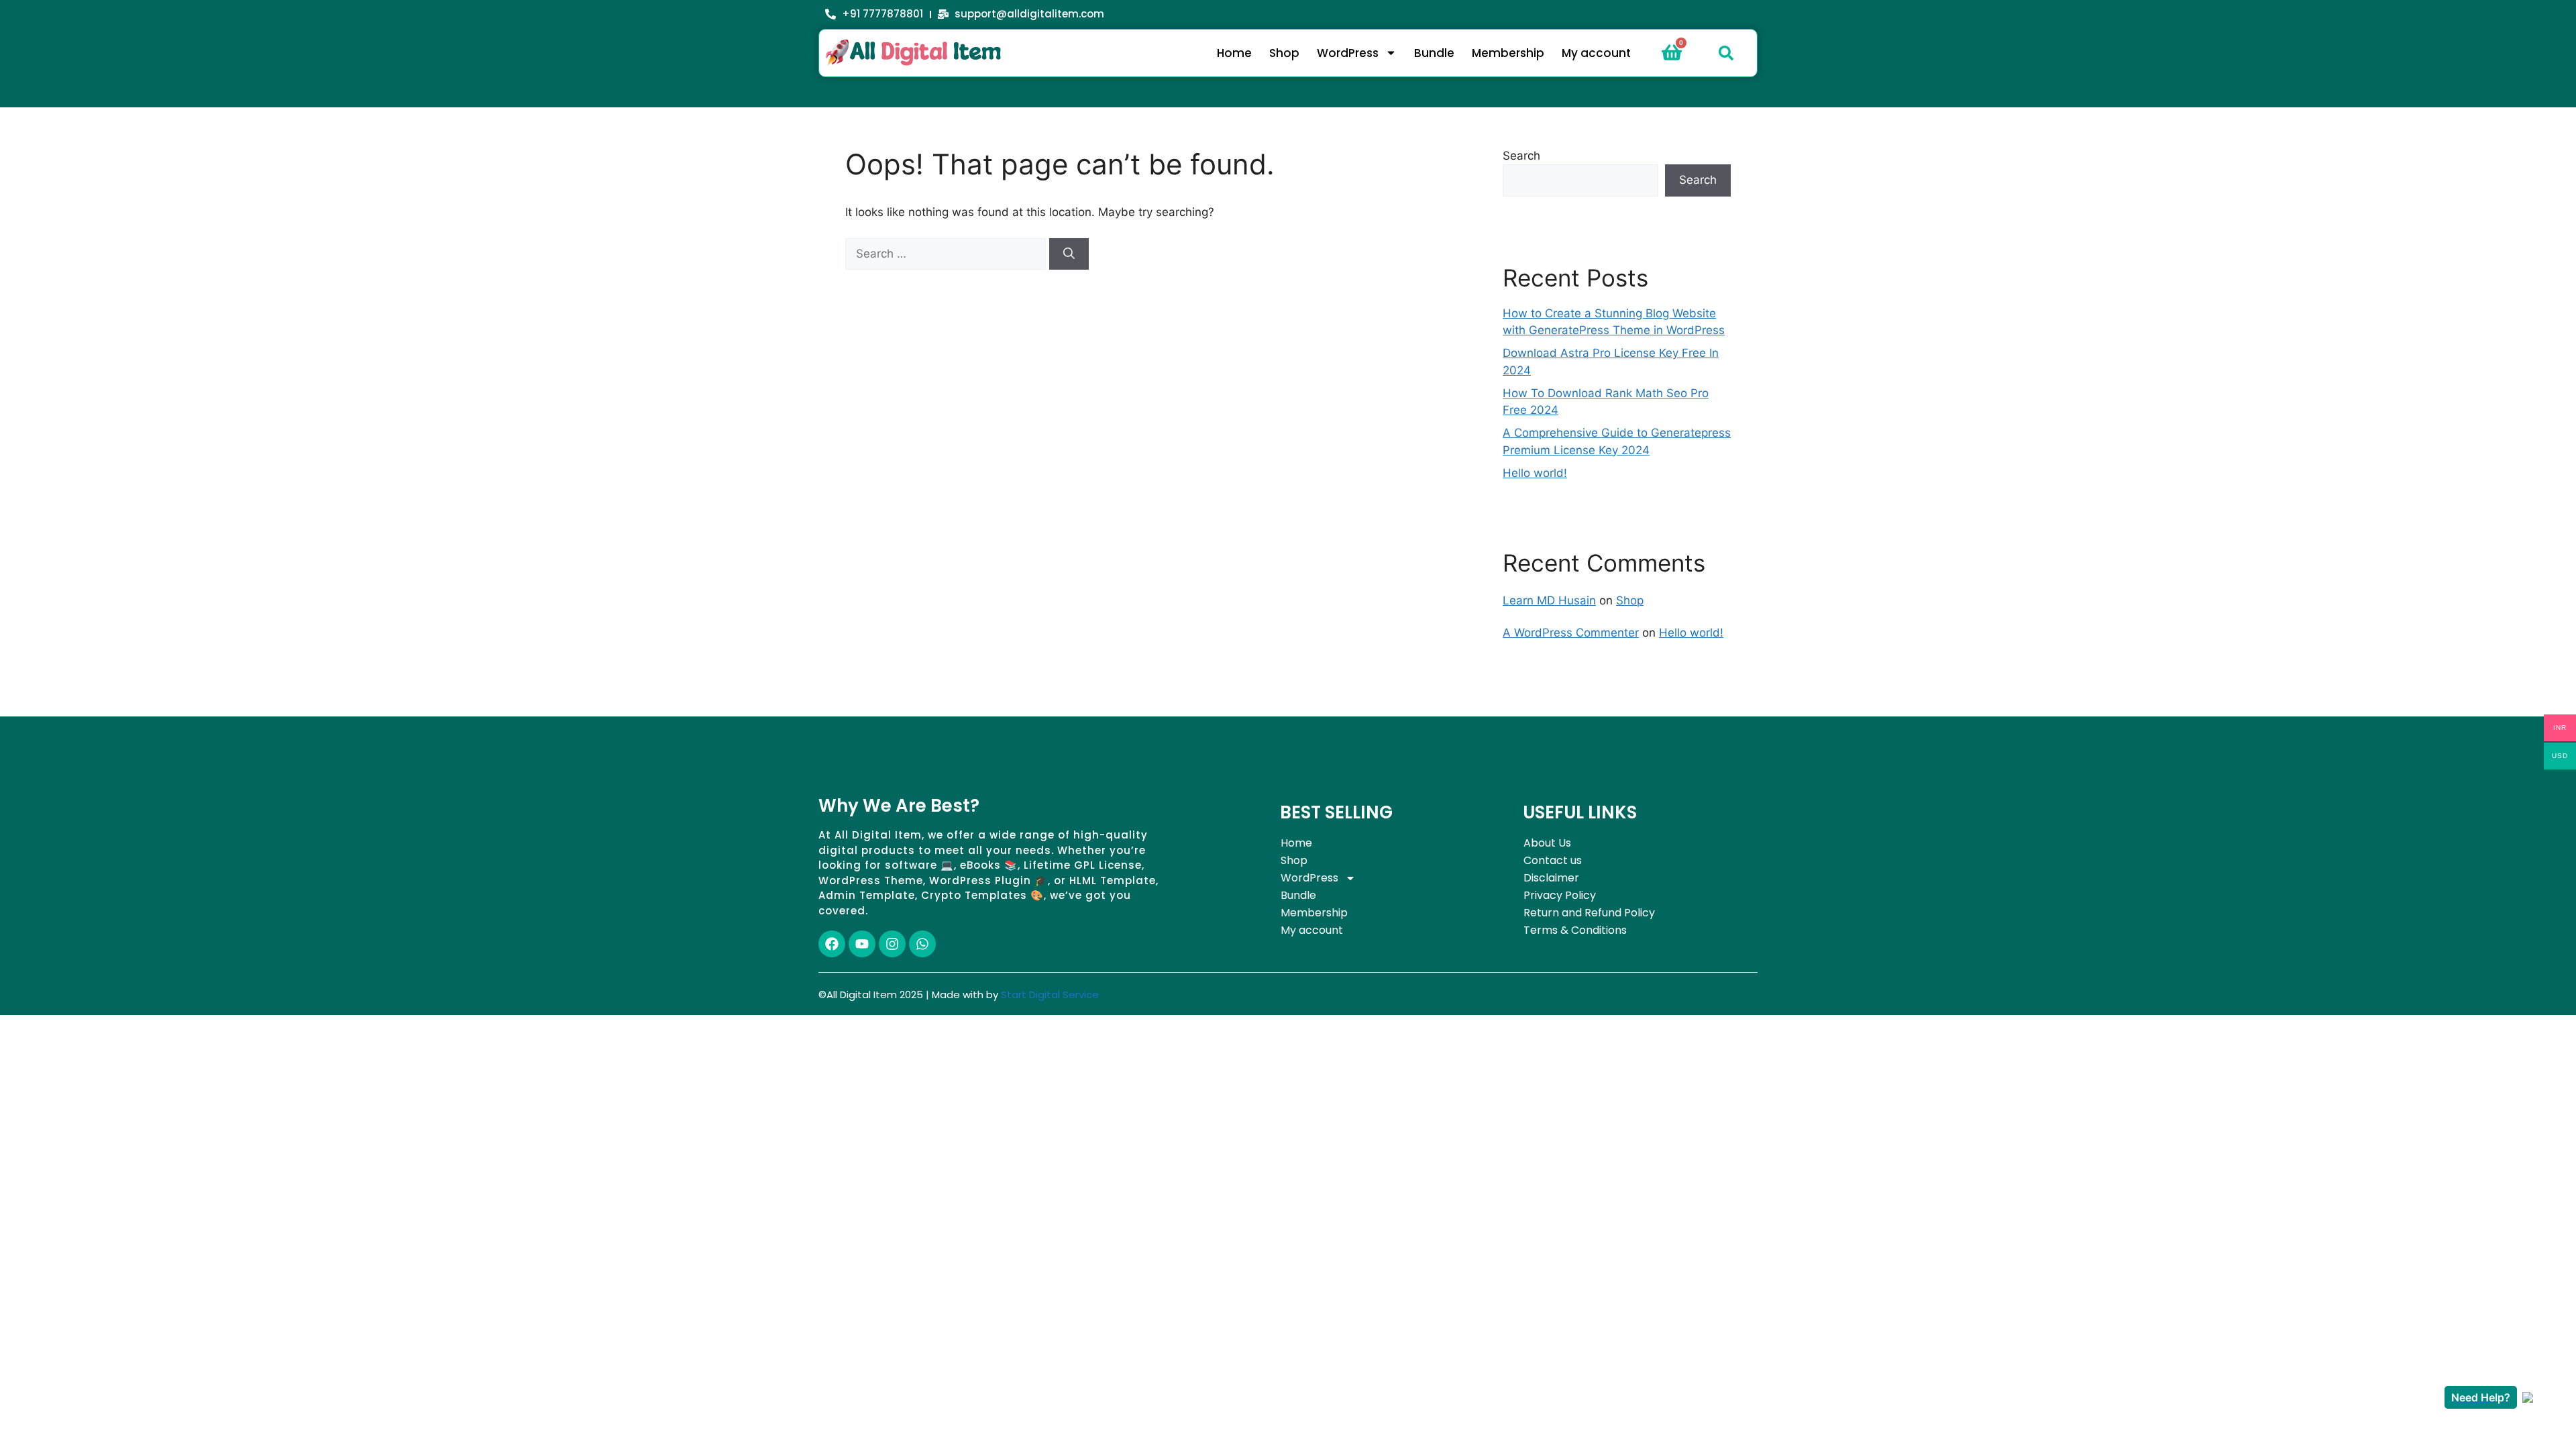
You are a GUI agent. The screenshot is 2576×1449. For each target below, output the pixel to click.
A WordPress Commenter (1571, 633)
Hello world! (1535, 473)
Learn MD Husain (1549, 600)
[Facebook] (832, 944)
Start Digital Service (1050, 995)
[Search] (1069, 254)
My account (1596, 53)
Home (1234, 53)
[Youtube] (862, 944)
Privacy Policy (1560, 895)
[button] (1726, 53)
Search (1521, 156)
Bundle (1434, 53)
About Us (1547, 843)
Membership (1508, 53)
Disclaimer (1551, 878)
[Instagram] (892, 944)
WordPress (1348, 53)
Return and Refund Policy (1589, 913)
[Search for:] (947, 254)
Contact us (1553, 860)
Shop (1284, 53)
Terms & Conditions (1575, 930)
